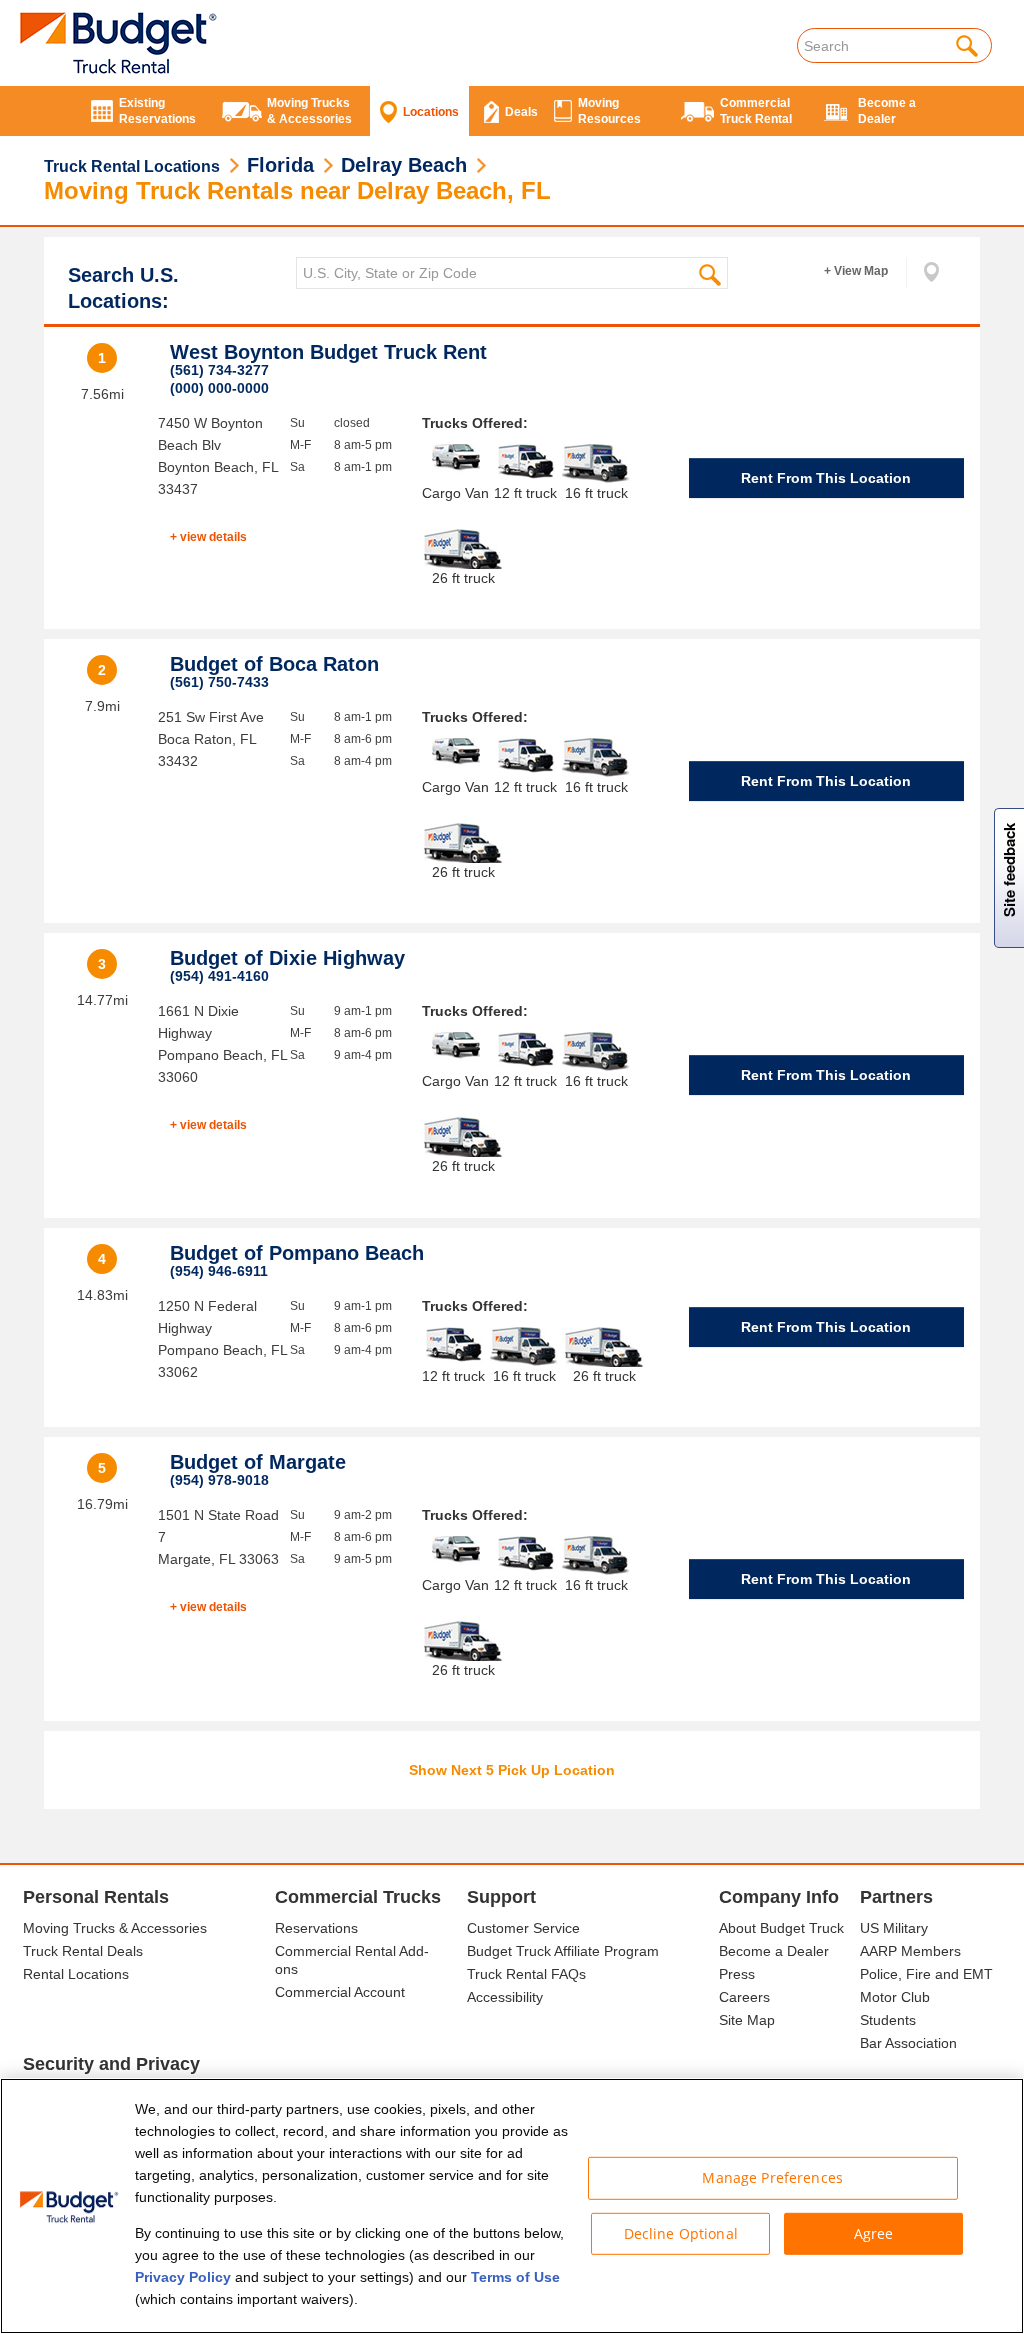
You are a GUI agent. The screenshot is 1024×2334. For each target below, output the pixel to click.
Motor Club (895, 1997)
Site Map (747, 2020)
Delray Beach (404, 165)
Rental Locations (76, 1974)
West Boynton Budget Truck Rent (328, 352)
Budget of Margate (258, 1462)
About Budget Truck (781, 1928)
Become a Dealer (774, 1951)
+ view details (208, 537)
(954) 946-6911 (219, 1271)
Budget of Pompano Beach (297, 1253)
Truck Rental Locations (132, 166)
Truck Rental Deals (83, 1951)
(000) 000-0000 (219, 388)
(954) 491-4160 (219, 976)
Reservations (316, 1928)
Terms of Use (515, 2277)
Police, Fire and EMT (926, 1974)
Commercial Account (340, 1992)
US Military (894, 1928)
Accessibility (505, 1997)
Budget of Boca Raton (274, 664)
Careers (744, 1997)
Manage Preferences (772, 2177)
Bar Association (908, 2043)
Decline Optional (681, 2232)
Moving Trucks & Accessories (115, 1928)
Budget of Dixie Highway (287, 958)
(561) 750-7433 (219, 682)
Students (888, 2020)
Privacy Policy (183, 2277)
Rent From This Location (826, 478)
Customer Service (523, 1928)
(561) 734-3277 (219, 370)
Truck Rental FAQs (526, 1974)
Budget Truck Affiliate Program (563, 1951)
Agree (874, 2232)
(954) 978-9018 (219, 1480)
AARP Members (910, 1951)
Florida (280, 165)
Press (737, 1974)
